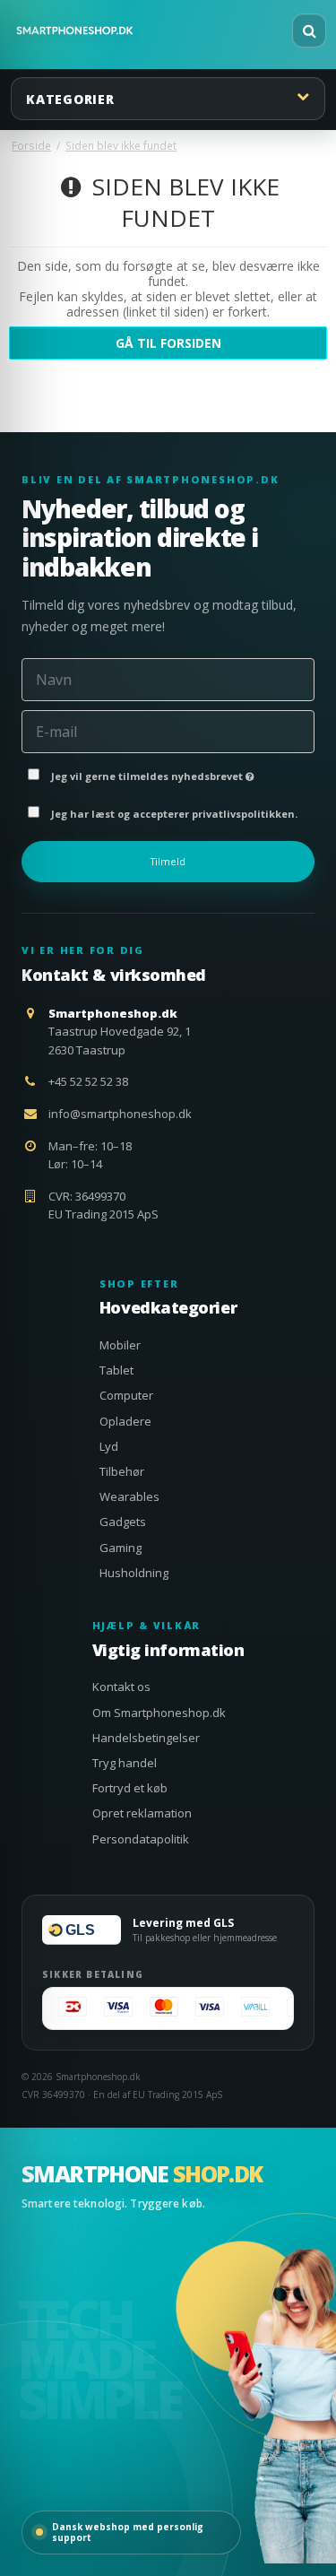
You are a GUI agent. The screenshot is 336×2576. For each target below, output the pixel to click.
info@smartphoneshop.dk (120, 1114)
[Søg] (309, 30)
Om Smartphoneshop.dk (159, 1713)
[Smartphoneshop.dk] (75, 30)
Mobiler (120, 1345)
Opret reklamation (142, 1813)
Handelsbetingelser (146, 1738)
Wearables (129, 1496)
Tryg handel (125, 1763)
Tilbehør (122, 1471)
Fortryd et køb (130, 1788)
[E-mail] (168, 730)
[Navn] (168, 678)
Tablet (116, 1370)
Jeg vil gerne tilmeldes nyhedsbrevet (179, 772)
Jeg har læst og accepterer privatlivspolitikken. (174, 814)
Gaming (121, 1548)
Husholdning (134, 1573)
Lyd (109, 1446)
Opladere (125, 1421)
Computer (126, 1395)
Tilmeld (168, 862)
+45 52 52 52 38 (88, 1081)
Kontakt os (121, 1687)
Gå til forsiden (168, 343)
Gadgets (123, 1522)
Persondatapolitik (141, 1839)
